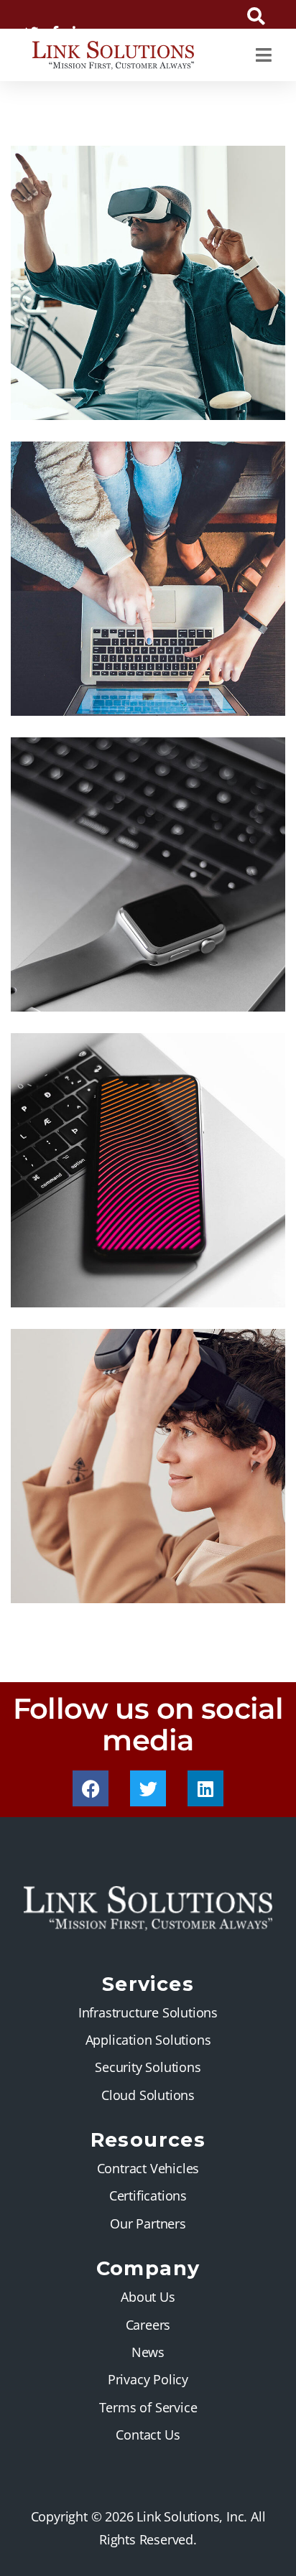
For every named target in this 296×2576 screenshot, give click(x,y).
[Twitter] (148, 1788)
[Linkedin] (205, 1788)
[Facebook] (91, 1788)
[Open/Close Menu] (263, 55)
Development (113, 983)
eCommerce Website (112, 666)
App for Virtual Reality (115, 370)
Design (50, 391)
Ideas (91, 391)
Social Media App (98, 1257)
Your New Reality (97, 1553)
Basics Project (86, 961)
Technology (110, 1278)
